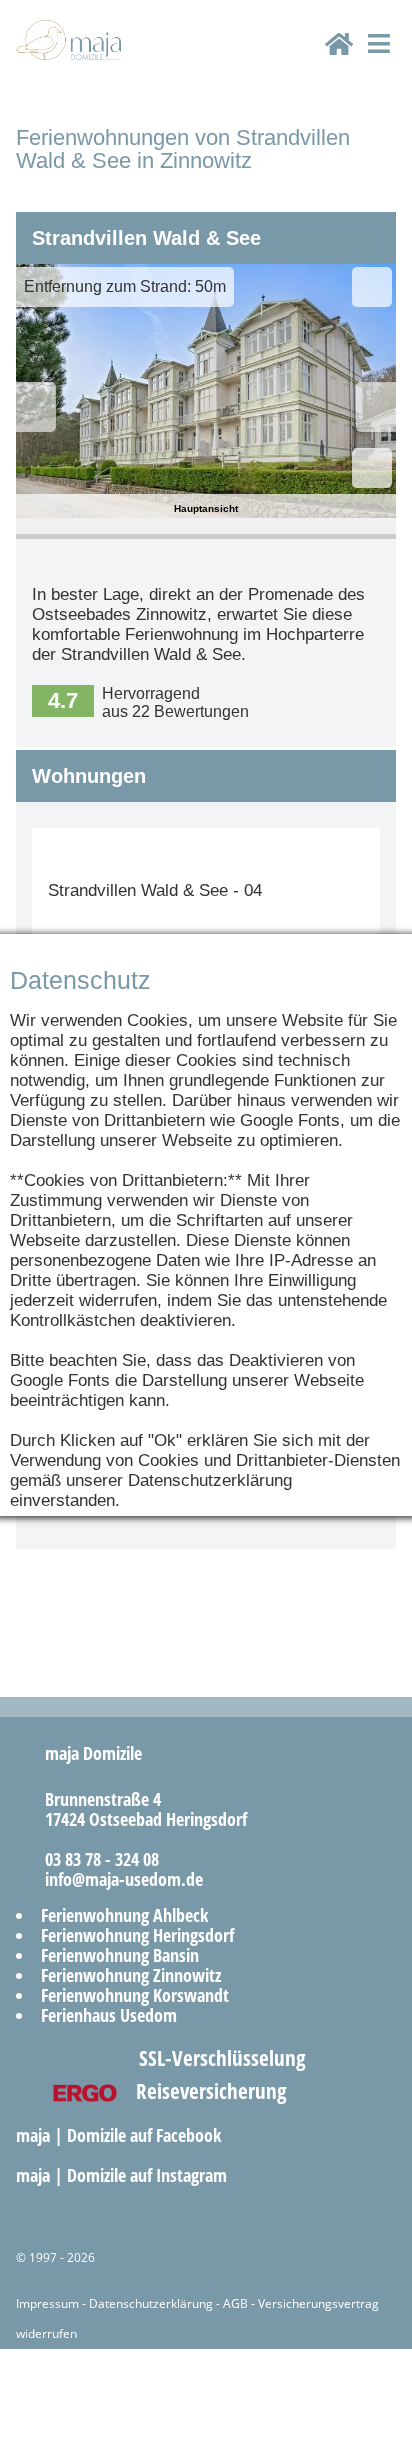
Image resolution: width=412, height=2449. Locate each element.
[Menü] (378, 61)
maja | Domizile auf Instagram (124, 2175)
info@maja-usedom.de (116, 1879)
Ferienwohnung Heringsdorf (137, 1935)
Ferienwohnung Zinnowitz (131, 1975)
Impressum (47, 2303)
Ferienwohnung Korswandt (135, 1995)
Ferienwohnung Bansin (120, 1955)
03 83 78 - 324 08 (94, 1859)
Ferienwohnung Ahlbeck (124, 1915)
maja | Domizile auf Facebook (121, 2135)
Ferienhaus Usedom (109, 2015)
